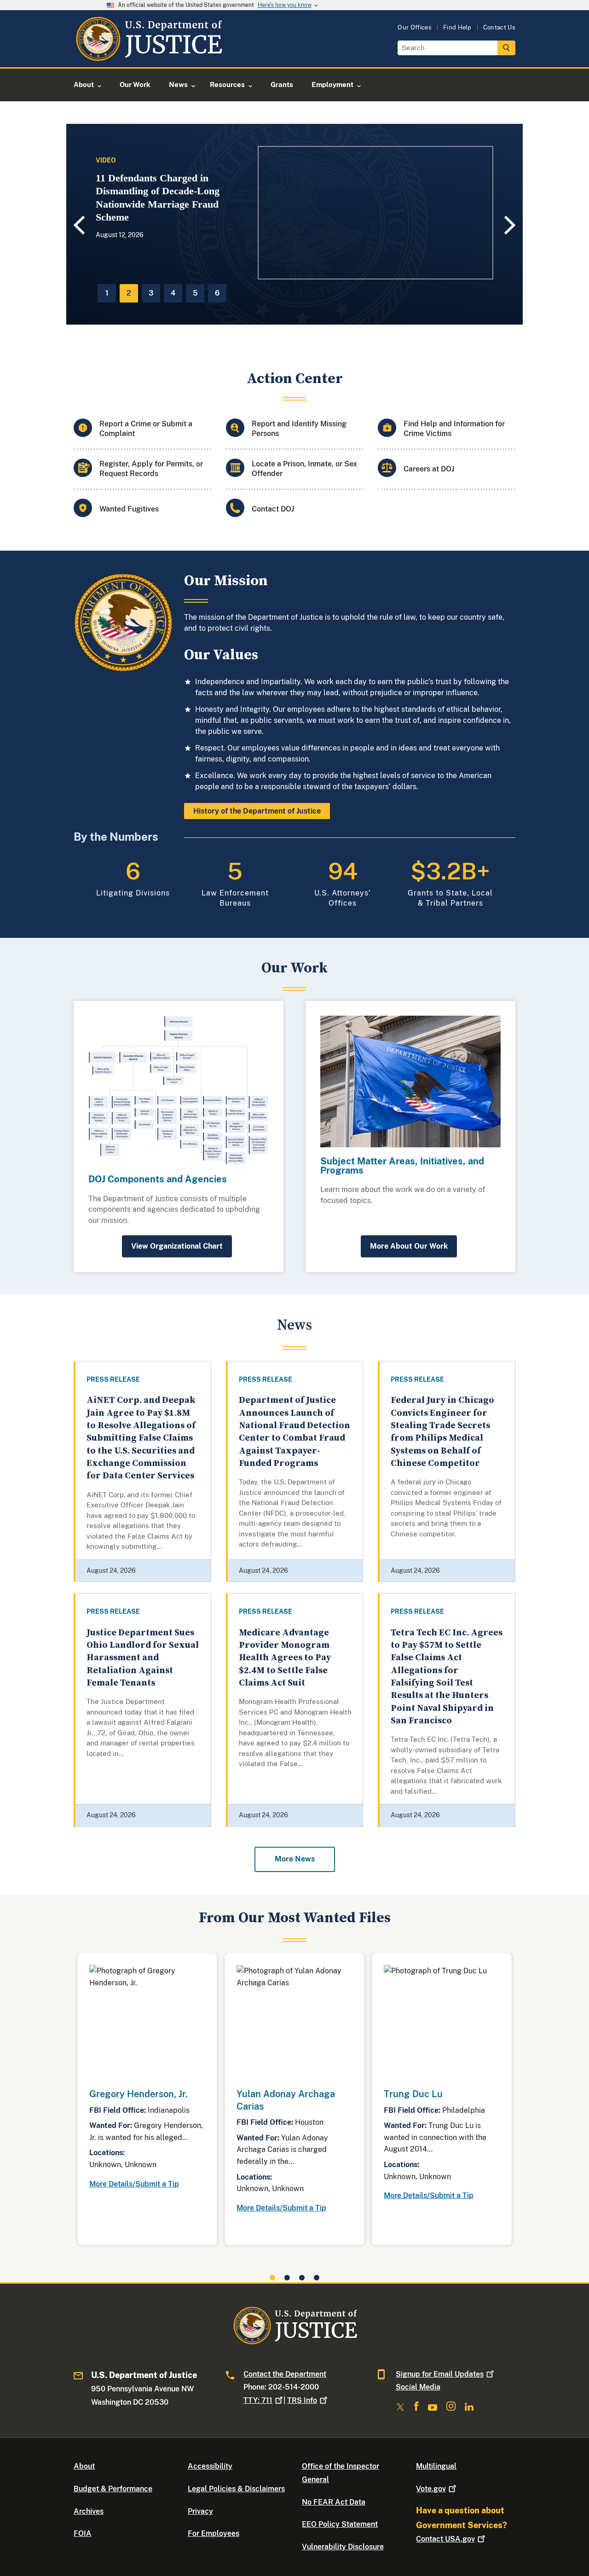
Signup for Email (440, 2374)
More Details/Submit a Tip (134, 2184)
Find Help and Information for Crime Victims (454, 429)
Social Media (418, 2387)
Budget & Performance (113, 2489)
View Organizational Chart (177, 1246)
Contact (445, 2539)
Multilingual (436, 2466)
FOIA (83, 2533)
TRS (302, 2400)
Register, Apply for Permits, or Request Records (151, 469)
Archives (89, 2511)
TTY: (258, 2400)
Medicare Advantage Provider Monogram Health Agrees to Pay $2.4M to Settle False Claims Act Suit (285, 1658)
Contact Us (499, 27)
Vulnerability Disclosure (343, 2547)
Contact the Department (285, 2374)
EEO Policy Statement (340, 2524)
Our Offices (415, 27)
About (84, 2466)
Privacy (200, 2511)
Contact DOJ (273, 509)
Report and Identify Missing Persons (299, 429)
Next (511, 225)
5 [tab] (195, 293)
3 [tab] (151, 293)
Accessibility (210, 2466)
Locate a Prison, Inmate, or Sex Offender (304, 469)
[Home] (148, 56)
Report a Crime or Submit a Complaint (146, 429)
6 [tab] (217, 293)
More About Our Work (409, 1246)
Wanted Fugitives (129, 509)
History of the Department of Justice (257, 811)
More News (295, 1859)
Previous (78, 225)
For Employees (214, 2533)
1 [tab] (107, 293)
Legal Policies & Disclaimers (236, 2489)
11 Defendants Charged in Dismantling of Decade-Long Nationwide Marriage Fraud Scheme (158, 198)
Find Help (457, 27)
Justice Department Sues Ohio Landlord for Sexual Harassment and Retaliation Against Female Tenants (143, 1658)
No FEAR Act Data (334, 2502)
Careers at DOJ (429, 469)
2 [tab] (129, 293)
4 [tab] (173, 293)
